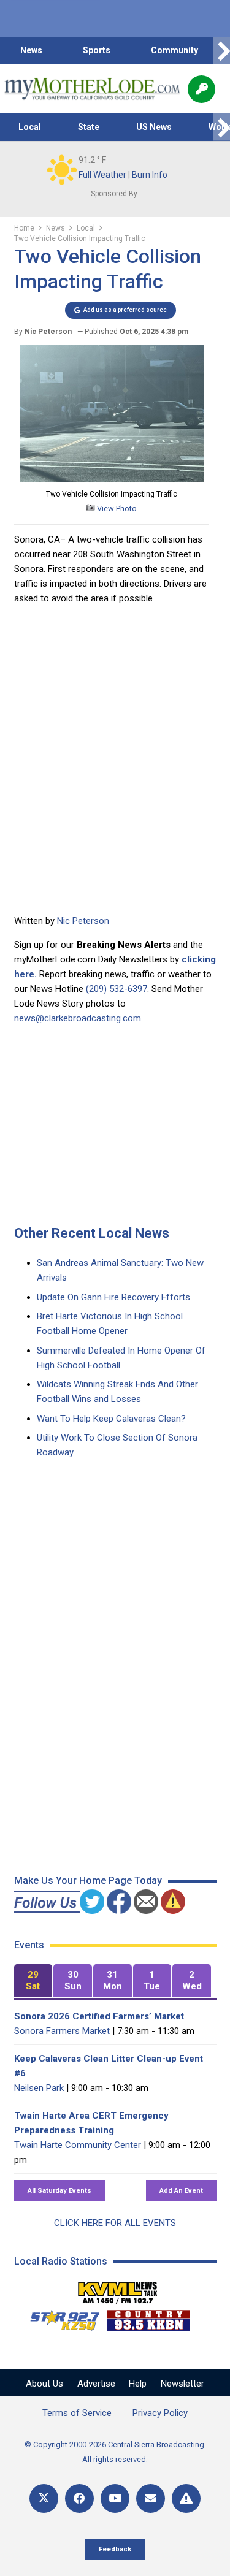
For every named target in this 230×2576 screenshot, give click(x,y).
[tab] (33, 1981)
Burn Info (150, 175)
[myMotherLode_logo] (92, 89)
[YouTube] (115, 2498)
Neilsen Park (39, 2088)
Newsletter (182, 2384)
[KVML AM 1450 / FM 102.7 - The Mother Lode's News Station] (118, 2289)
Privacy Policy (160, 2413)
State (89, 127)
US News (154, 127)
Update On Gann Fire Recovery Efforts (113, 1297)
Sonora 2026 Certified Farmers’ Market (99, 2016)
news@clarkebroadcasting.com (78, 1018)
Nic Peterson (83, 921)
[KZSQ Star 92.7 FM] (59, 2317)
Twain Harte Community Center (78, 2145)
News (31, 50)
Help (138, 2384)
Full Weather (102, 175)
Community (174, 50)
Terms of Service (77, 2413)
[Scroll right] (221, 51)
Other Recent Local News (92, 1233)
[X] (44, 2498)
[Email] (151, 2498)
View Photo (116, 509)
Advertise (96, 2384)
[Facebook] (79, 2498)
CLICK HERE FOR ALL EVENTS (115, 2223)
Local (30, 127)
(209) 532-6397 (117, 989)
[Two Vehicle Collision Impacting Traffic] (112, 479)
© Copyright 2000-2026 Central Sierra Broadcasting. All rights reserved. (115, 2452)
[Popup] (201, 89)
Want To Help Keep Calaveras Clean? (111, 1419)
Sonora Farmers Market (62, 2031)
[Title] (186, 2498)
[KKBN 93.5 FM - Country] (148, 2317)
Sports (97, 50)
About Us (44, 2384)
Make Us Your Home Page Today (88, 1881)
